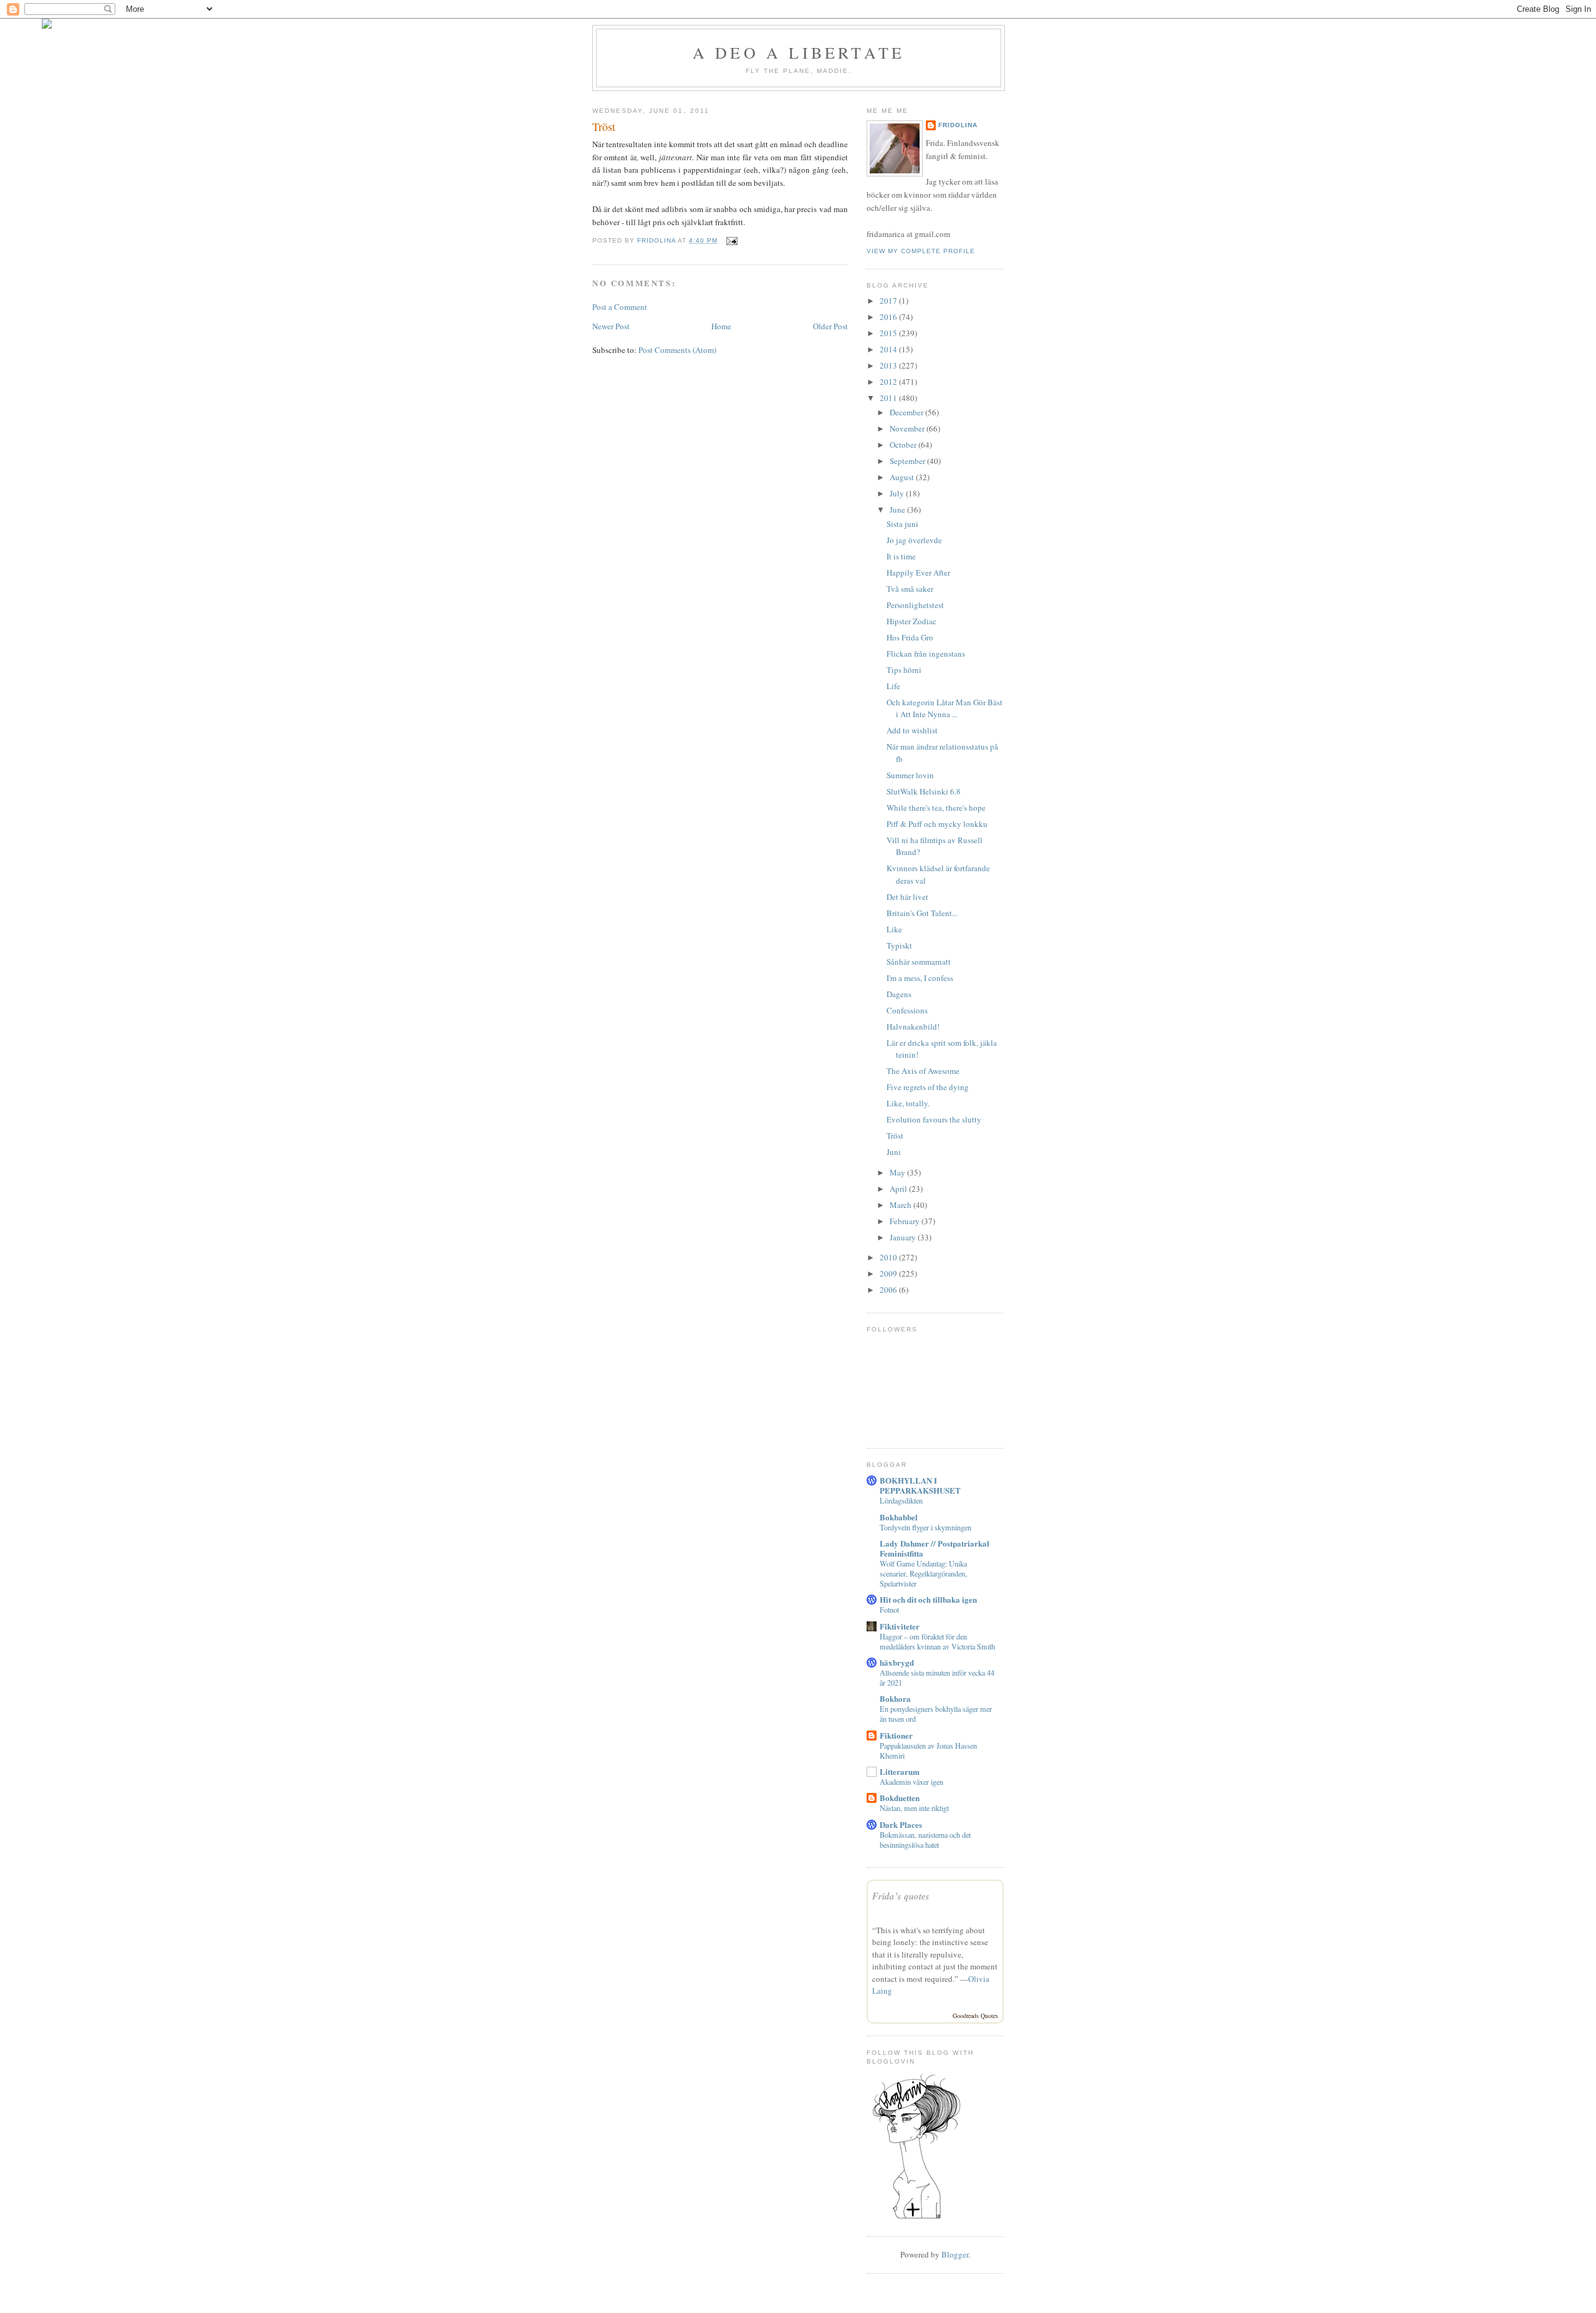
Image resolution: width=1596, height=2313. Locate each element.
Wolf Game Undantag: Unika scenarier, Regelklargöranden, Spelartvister (923, 1573)
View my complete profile (921, 251)
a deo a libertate (799, 52)
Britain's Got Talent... (922, 913)
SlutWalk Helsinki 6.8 (924, 791)
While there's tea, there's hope (936, 808)
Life (893, 686)
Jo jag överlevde (914, 540)
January (904, 1237)
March (901, 1205)
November (908, 428)
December (907, 412)
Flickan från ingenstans (926, 654)
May (898, 1172)
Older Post (830, 326)
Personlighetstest (915, 605)
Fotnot (889, 1610)
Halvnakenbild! (913, 1026)
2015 (889, 333)
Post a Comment (620, 307)
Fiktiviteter (900, 1626)
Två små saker (910, 589)
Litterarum (900, 1771)
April (899, 1189)
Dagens (899, 994)
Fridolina (958, 125)
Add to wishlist (912, 730)
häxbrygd (897, 1662)
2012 (889, 382)
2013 (889, 365)
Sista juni (902, 524)
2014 (889, 349)
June (898, 509)
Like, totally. (908, 1103)
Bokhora (895, 1698)
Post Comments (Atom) (677, 350)
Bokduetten (900, 1798)
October (904, 445)
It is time (901, 556)
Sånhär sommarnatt (919, 962)
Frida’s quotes (901, 1896)
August (903, 477)
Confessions (907, 1010)
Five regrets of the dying (928, 1087)
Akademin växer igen (911, 1782)
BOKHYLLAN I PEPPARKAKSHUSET (920, 1485)
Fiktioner (896, 1735)
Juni (894, 1152)
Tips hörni (904, 670)
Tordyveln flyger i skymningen (925, 1527)
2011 (889, 398)
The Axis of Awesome (923, 1071)
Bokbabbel (899, 1517)
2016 (889, 317)
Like (894, 929)
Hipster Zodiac (911, 621)
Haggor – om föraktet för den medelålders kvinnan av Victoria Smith (937, 1641)
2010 (889, 1257)
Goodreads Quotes (975, 2016)
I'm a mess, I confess (920, 978)
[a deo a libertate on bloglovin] (916, 2218)
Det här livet (907, 897)
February (906, 1221)
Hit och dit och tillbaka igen (928, 1599)
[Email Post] (731, 240)
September (908, 461)
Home (721, 326)
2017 (889, 301)
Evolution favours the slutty (934, 1119)
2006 (889, 1290)
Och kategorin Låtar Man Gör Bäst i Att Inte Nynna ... (945, 708)
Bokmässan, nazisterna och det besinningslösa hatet (925, 1840)
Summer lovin (910, 775)
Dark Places (901, 1824)
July (898, 493)
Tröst (895, 1136)
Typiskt (899, 945)
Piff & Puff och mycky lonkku (937, 824)
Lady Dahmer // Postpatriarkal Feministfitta (935, 1548)
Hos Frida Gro (910, 637)
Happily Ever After (918, 572)
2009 (889, 1273)
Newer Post (611, 326)
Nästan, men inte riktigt (914, 1808)
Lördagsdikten (901, 1500)
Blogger (955, 2254)
